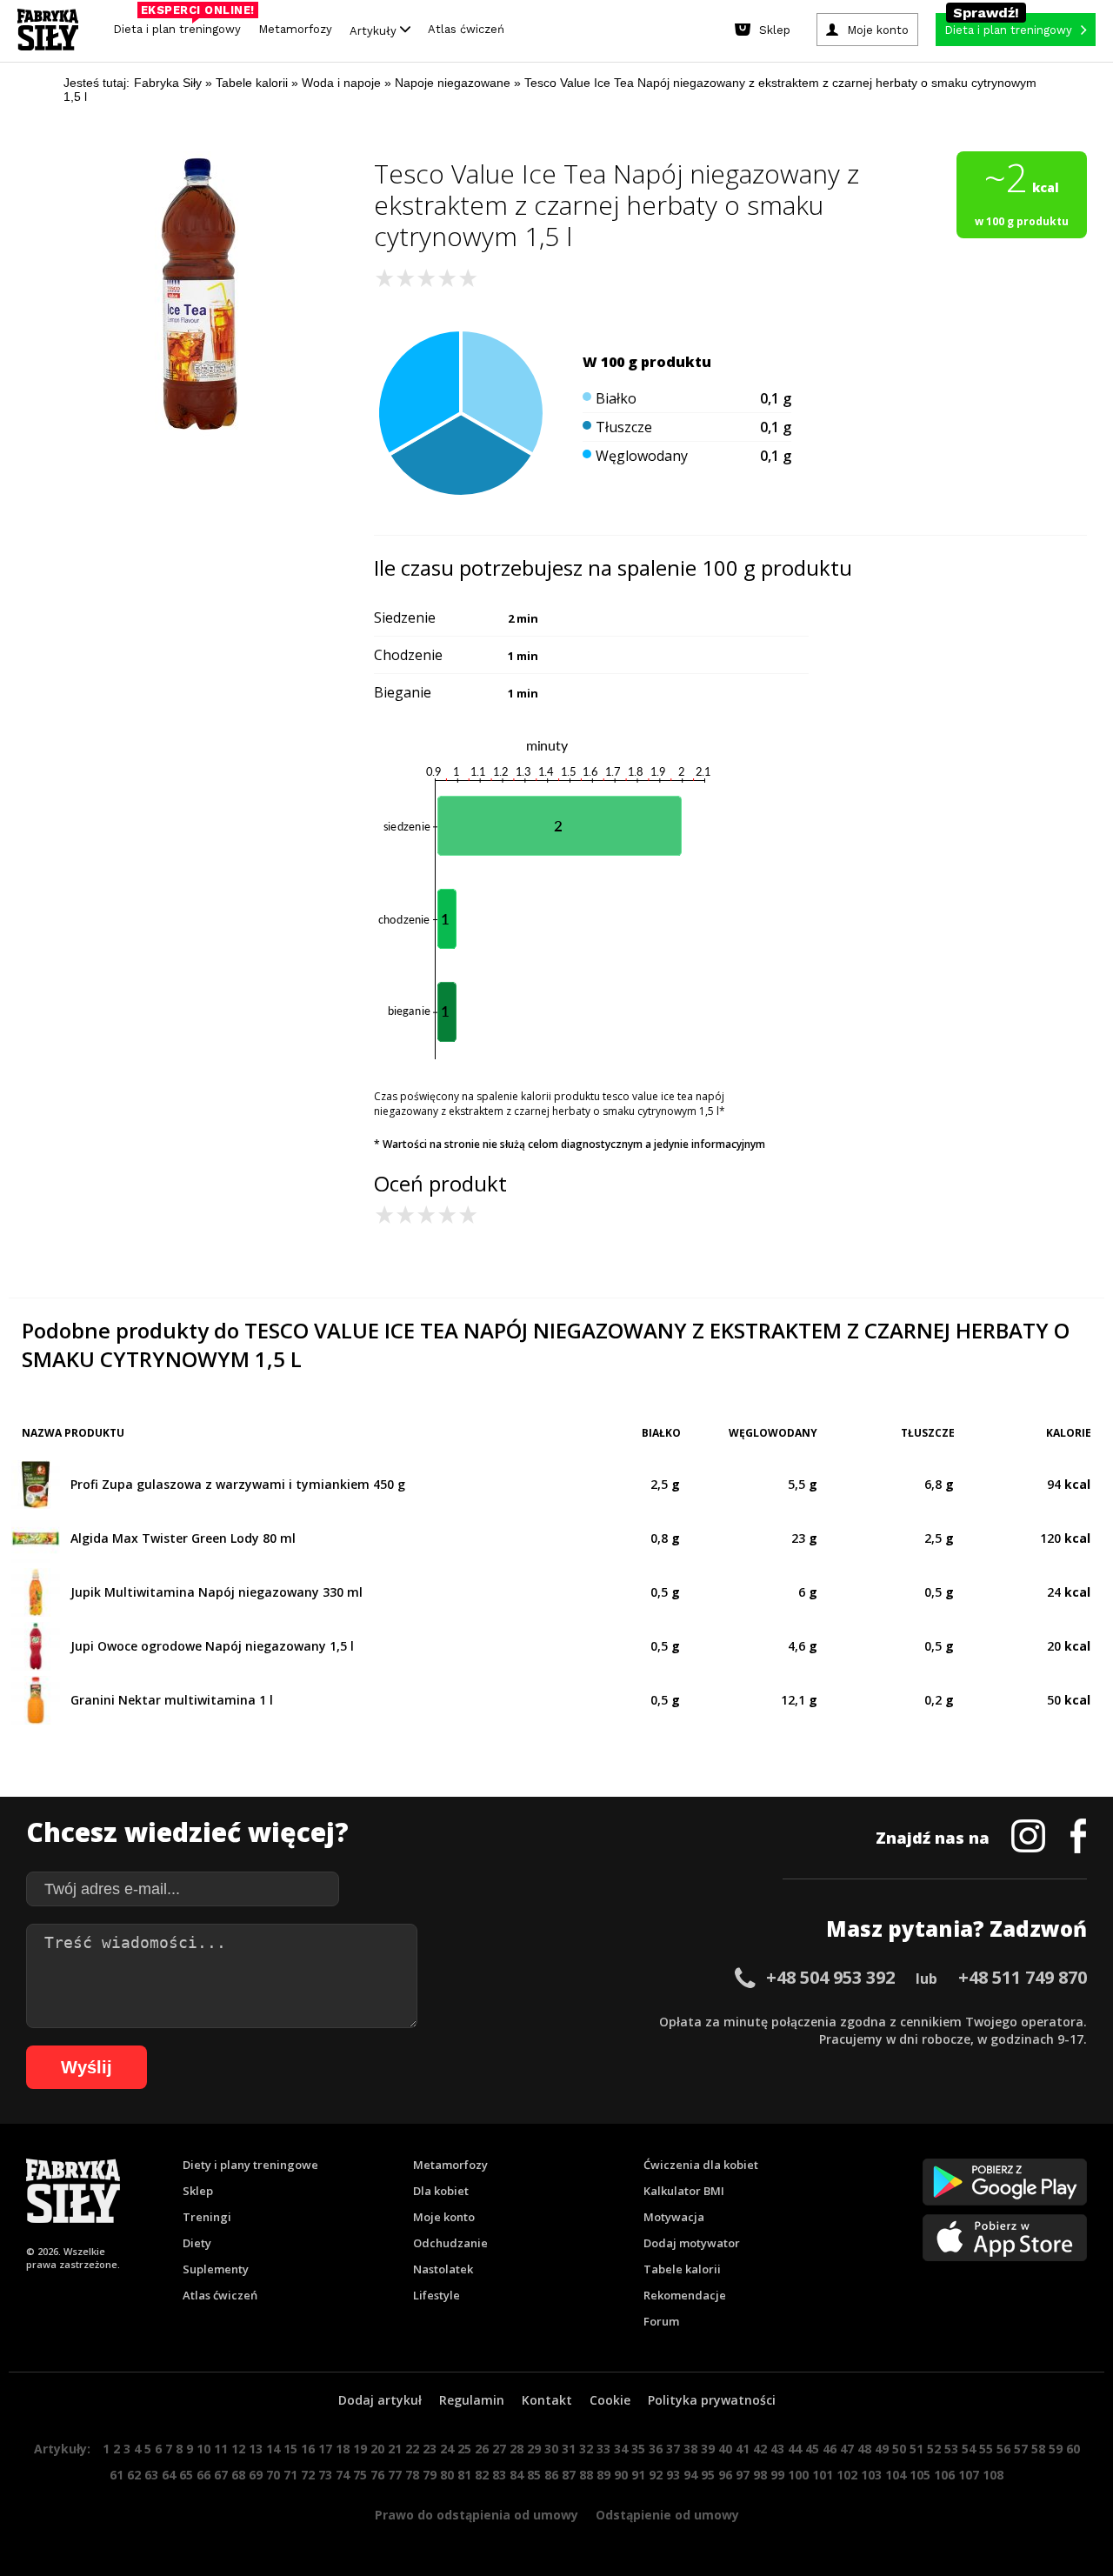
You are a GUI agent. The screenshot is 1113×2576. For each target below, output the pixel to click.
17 (325, 2449)
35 (638, 2449)
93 (673, 2475)
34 (621, 2449)
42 (760, 2449)
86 (551, 2475)
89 (603, 2475)
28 (517, 2449)
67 (221, 2475)
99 (777, 2475)
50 (899, 2449)
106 (944, 2475)
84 (517, 2475)
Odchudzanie (450, 2243)
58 (1038, 2449)
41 (743, 2449)
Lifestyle (437, 2295)
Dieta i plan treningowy (181, 25)
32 (586, 2449)
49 (882, 2449)
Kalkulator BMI (684, 2191)
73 (325, 2475)
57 (1021, 2449)
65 (186, 2475)
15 (290, 2449)
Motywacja (674, 2217)
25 (464, 2449)
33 (603, 2449)
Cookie (610, 2400)
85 (534, 2475)
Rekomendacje (685, 2295)
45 (812, 2449)
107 (969, 2475)
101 (823, 2475)
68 (238, 2475)
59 (1056, 2449)
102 (847, 2475)
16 (308, 2449)
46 (830, 2449)
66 (203, 2475)
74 (343, 2475)
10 (203, 2449)
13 (256, 2449)
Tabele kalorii (682, 2269)
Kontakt (547, 2400)
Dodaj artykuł (380, 2400)
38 (690, 2449)
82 (482, 2475)
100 (798, 2475)
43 (777, 2449)
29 (534, 2449)
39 (708, 2449)
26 (482, 2449)
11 (221, 2449)
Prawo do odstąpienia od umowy (477, 2515)
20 (377, 2449)
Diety (197, 2243)
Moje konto (444, 2217)
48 (864, 2449)
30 (551, 2449)
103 (871, 2475)
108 (993, 2475)
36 (656, 2449)
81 (464, 2475)
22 (412, 2449)
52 (934, 2449)
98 (760, 2475)
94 (690, 2475)
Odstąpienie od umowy (667, 2515)
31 (569, 2449)
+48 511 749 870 (1023, 1977)
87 (569, 2475)
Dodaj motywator (692, 2243)
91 (638, 2475)
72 (308, 2475)
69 (256, 2475)
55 (986, 2449)
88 (586, 2475)
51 (916, 2449)
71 (290, 2475)
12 (238, 2449)
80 (447, 2475)
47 (847, 2449)
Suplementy (216, 2269)
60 (1073, 2449)
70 (273, 2475)
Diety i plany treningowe (250, 2165)
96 (725, 2475)
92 (656, 2475)
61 (117, 2475)
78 (412, 2475)
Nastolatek (443, 2269)
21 (395, 2449)
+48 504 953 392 (830, 1977)
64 (169, 2475)
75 (360, 2475)
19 (360, 2449)
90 (621, 2475)
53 (951, 2449)
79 (430, 2475)
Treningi (207, 2217)
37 (673, 2449)
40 (725, 2449)
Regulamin (472, 2400)
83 (499, 2475)
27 (499, 2449)
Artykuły (375, 30)
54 (969, 2449)
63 (151, 2475)
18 (343, 2449)
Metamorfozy (295, 29)
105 (920, 2475)
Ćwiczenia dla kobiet (701, 2165)
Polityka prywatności (712, 2400)
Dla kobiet (441, 2191)
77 (395, 2475)
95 (708, 2475)
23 (430, 2449)
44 (795, 2449)
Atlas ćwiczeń (466, 29)
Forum (661, 2321)
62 (134, 2475)
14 (273, 2449)
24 (447, 2449)
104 (896, 2475)
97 (743, 2475)
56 (1003, 2449)
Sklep (198, 2191)
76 (377, 2475)
